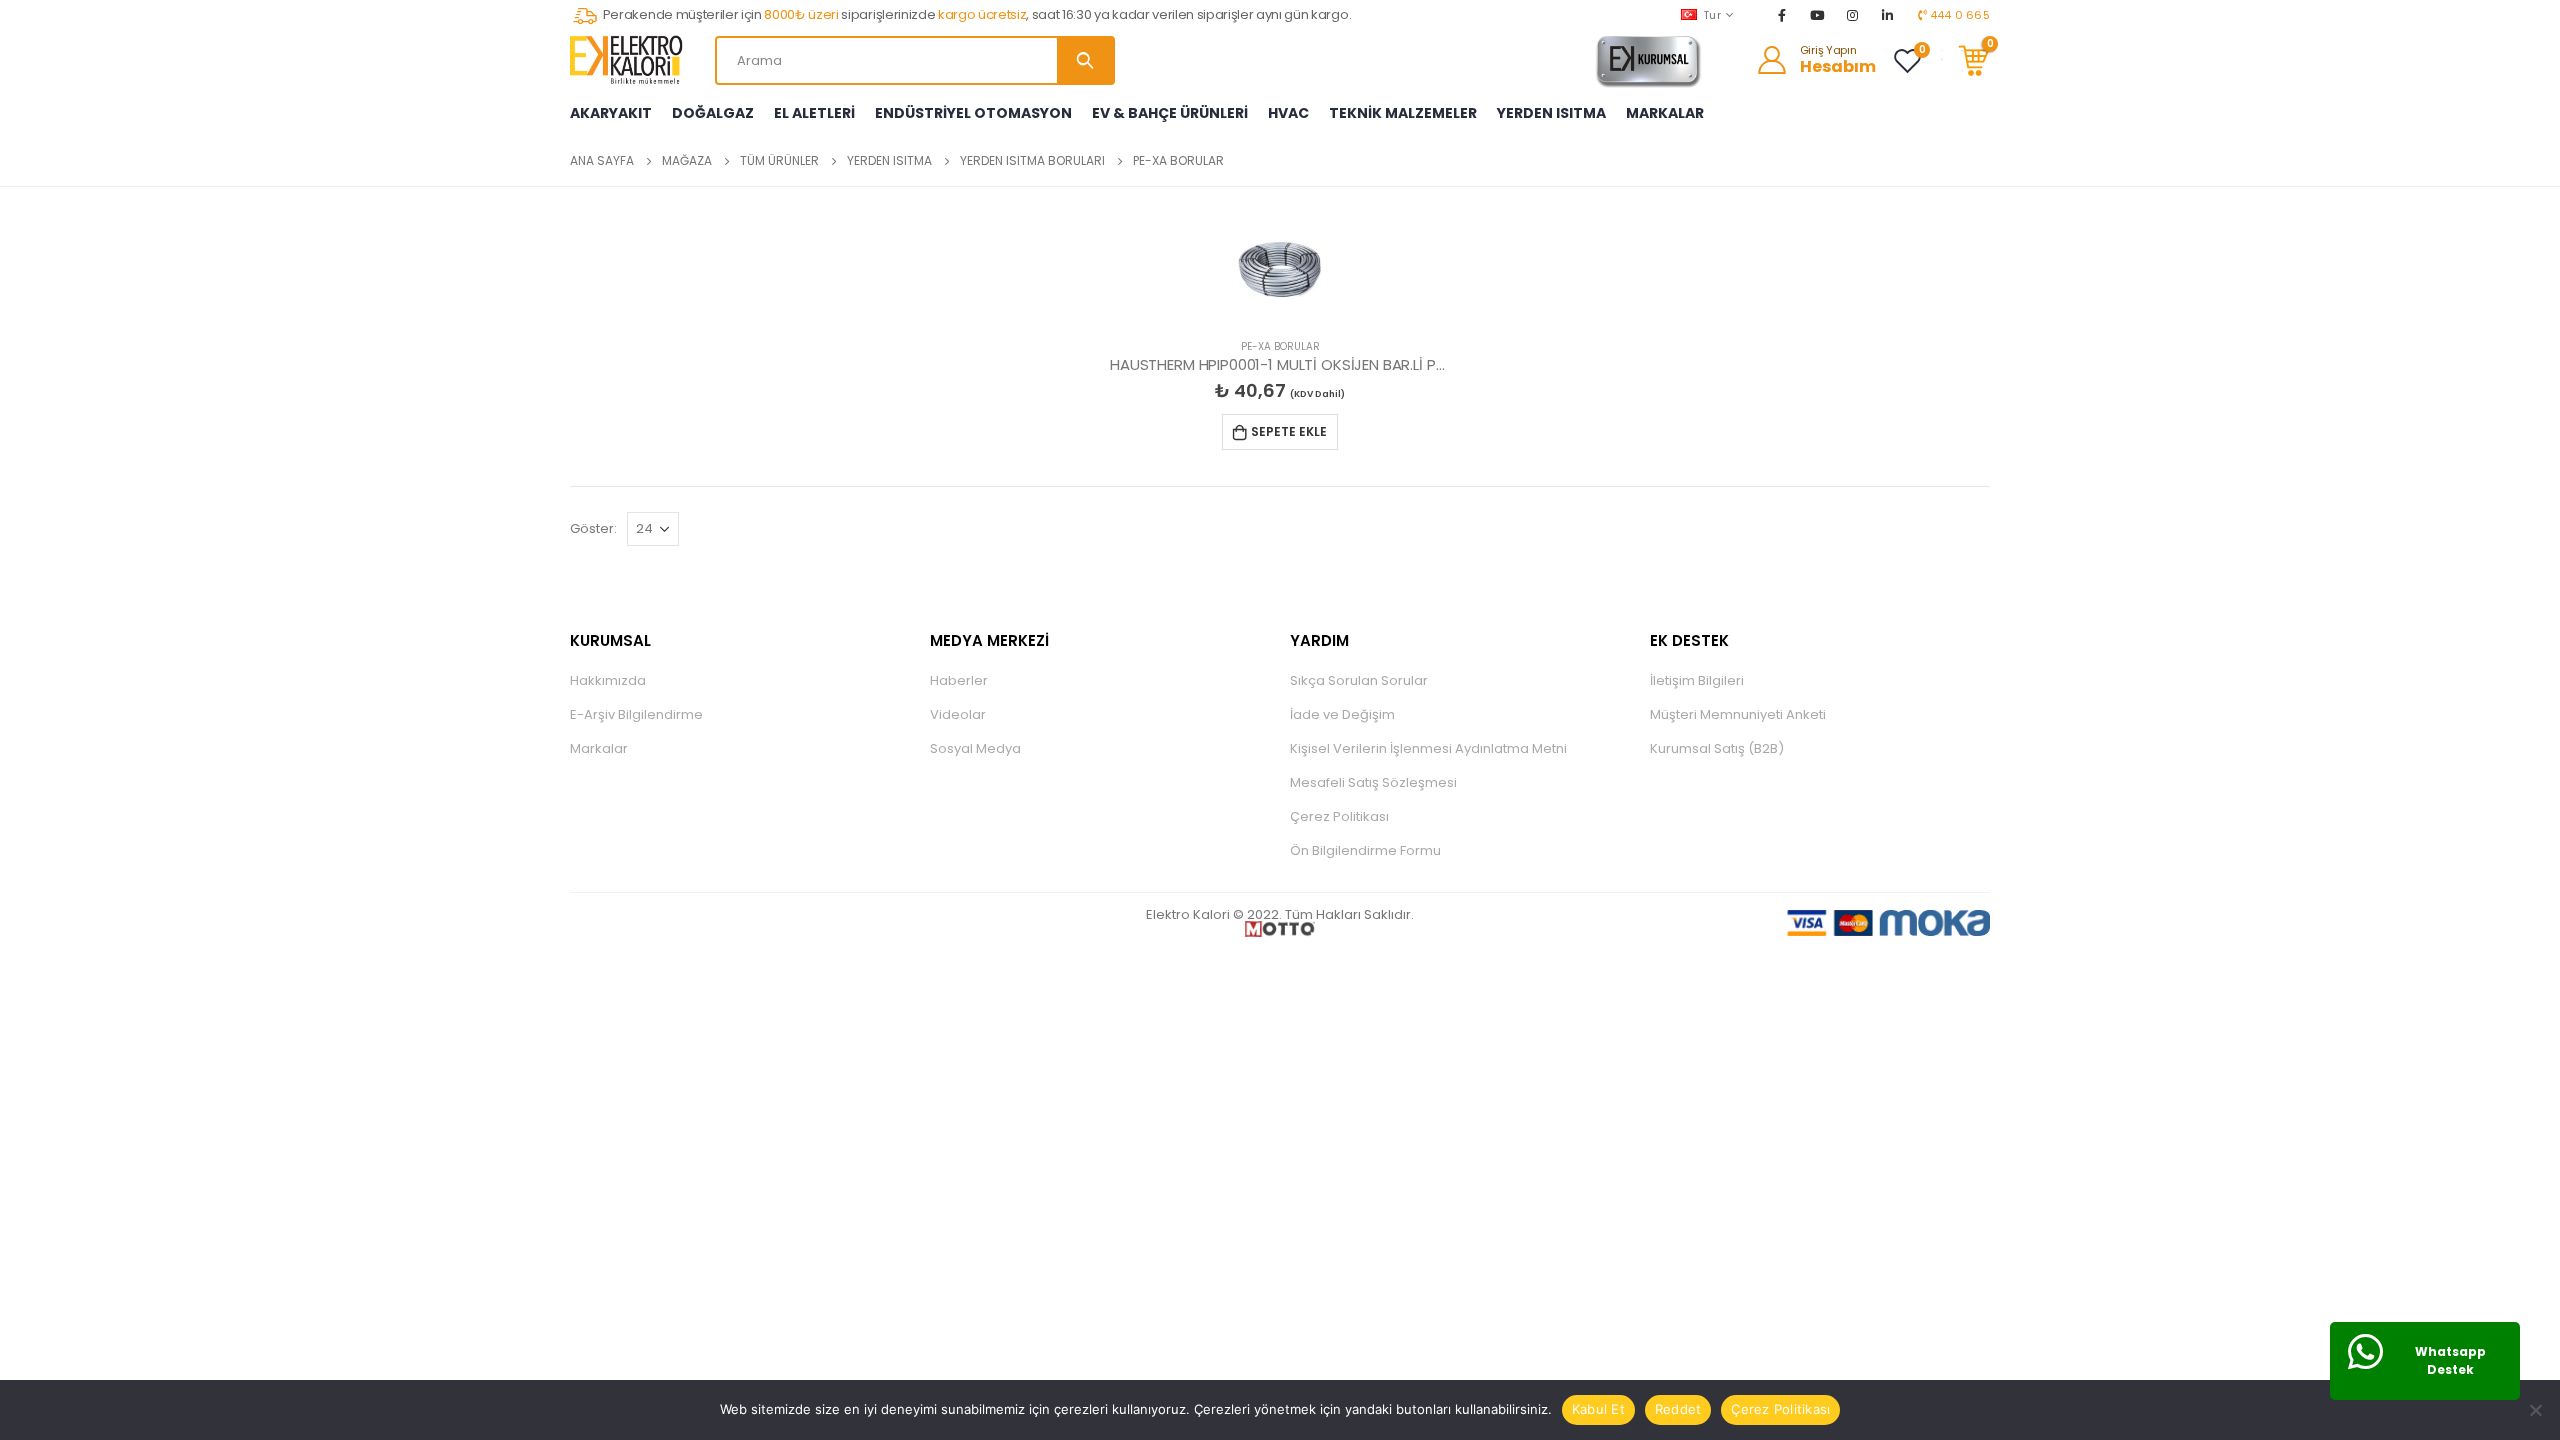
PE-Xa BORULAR (1280, 346)
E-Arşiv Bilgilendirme (636, 714)
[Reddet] (2535, 1410)
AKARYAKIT (611, 113)
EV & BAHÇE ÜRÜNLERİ (1170, 113)
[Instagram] (1853, 15)
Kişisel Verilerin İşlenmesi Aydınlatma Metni (1428, 748)
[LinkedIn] (1888, 15)
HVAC (1288, 113)
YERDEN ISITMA (1551, 113)
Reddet (1678, 1409)
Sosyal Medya (975, 748)
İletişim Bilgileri (1697, 680)
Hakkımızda (608, 680)
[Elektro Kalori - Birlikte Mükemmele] (630, 60)
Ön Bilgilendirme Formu (1365, 850)
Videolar (958, 714)
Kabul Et (1598, 1409)
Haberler (959, 680)
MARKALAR (1665, 113)
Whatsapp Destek (2450, 1360)
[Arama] (1085, 60)
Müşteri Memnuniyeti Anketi (1738, 714)
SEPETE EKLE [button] (1289, 431)
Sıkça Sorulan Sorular (1359, 680)
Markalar (599, 748)
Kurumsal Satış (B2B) (1717, 748)
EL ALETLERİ (814, 113)
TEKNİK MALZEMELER (1403, 113)
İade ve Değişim (1342, 714)
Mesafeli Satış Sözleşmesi (1373, 782)
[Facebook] (1782, 15)
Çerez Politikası (1339, 816)
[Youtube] (1817, 15)
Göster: (593, 528)
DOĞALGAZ (713, 113)
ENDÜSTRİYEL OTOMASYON (973, 113)
